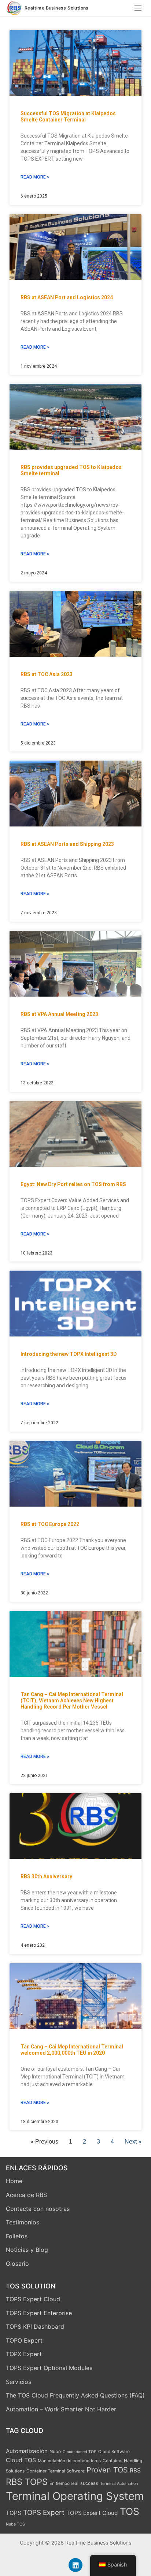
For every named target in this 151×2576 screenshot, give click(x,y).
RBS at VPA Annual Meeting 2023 (59, 1014)
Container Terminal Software (56, 2471)
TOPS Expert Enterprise (39, 2313)
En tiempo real (64, 2483)
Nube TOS (15, 2524)
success (89, 2483)
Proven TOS (107, 2470)
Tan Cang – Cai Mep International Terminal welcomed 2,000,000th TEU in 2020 (72, 2050)
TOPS (14, 2513)
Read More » (35, 177)
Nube (55, 2451)
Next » (133, 2142)
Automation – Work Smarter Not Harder (61, 2409)
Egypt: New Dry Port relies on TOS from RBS (73, 1184)
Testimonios (23, 2222)
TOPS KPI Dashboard (35, 2326)
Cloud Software (114, 2452)
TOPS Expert (44, 2513)
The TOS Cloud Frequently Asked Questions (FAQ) (75, 2395)
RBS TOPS (27, 2482)
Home (14, 2181)
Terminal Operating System (75, 2496)
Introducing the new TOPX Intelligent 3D (69, 1354)
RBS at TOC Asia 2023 (47, 674)
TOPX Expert (24, 2354)
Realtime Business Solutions (57, 8)
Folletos (17, 2236)
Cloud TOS (21, 2460)
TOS (130, 2511)
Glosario (17, 2264)
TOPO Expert (24, 2340)
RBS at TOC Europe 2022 (50, 1524)
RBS (135, 2470)
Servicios (19, 2382)
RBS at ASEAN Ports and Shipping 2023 (67, 844)
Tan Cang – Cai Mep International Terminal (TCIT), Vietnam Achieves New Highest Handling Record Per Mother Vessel (72, 1701)
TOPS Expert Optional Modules (49, 2368)
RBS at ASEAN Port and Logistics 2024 (67, 297)
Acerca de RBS (26, 2195)
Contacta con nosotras (38, 2209)
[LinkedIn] (75, 2565)
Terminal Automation (119, 2484)
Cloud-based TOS (80, 2452)
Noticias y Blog (27, 2250)
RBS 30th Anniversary (46, 1876)
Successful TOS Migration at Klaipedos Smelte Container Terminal (68, 117)
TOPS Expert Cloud (33, 2299)
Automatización (27, 2451)
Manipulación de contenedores (69, 2461)
